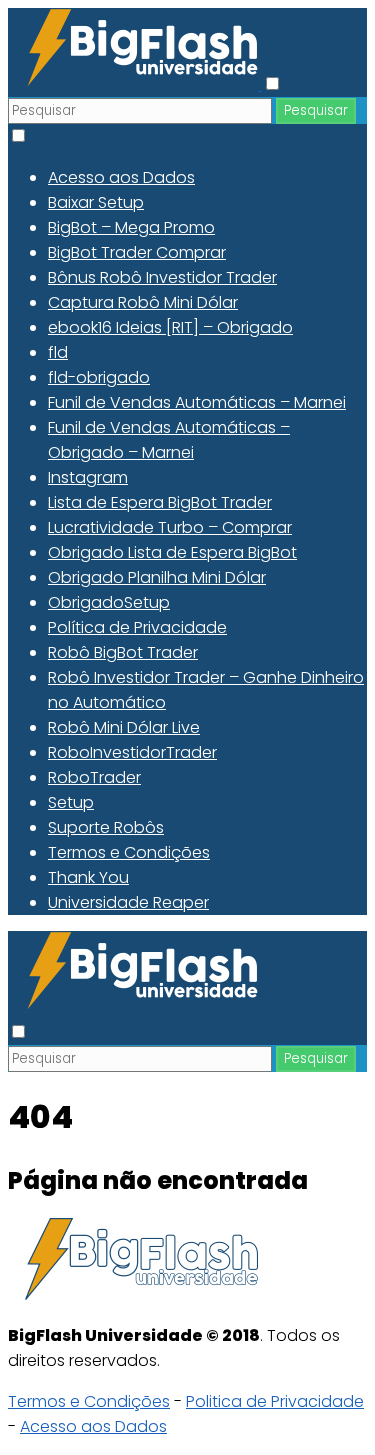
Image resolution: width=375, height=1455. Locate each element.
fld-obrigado (99, 377)
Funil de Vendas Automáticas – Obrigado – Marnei (169, 440)
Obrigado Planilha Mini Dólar (157, 577)
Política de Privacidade (137, 627)
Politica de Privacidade (275, 1401)
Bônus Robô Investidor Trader (162, 277)
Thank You (88, 877)
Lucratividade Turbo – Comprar (170, 527)
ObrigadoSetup (109, 602)
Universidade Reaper (128, 902)
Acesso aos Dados (121, 177)
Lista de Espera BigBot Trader (160, 502)
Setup (71, 802)
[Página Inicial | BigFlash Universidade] (135, 84)
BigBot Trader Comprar (137, 252)
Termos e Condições (129, 852)
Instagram (88, 477)
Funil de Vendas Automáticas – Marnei (197, 402)
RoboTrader (94, 777)
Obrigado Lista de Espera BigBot (172, 552)
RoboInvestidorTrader (132, 752)
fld (58, 352)
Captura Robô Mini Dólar (143, 302)
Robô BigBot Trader (123, 652)
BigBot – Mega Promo (131, 227)
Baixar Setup (96, 202)
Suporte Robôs (106, 827)
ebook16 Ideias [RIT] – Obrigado (170, 327)
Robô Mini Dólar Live (124, 727)
